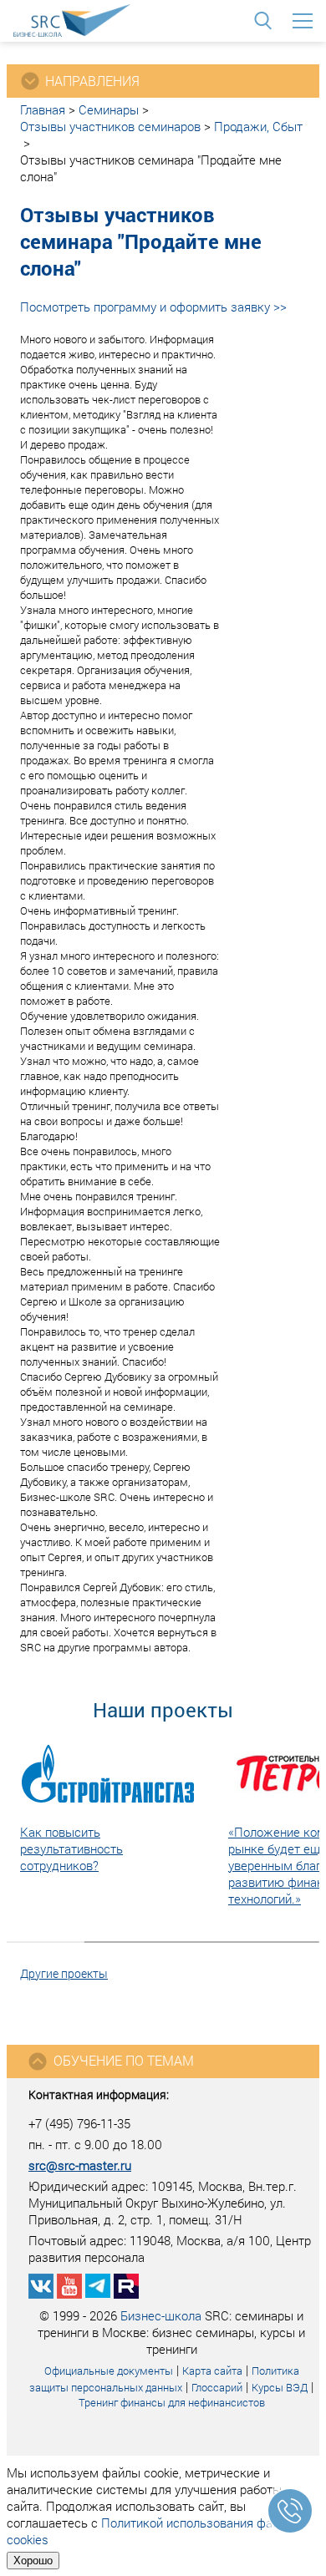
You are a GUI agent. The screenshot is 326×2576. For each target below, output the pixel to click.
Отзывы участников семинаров (110, 126)
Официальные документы (109, 2371)
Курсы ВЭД (280, 2387)
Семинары (109, 109)
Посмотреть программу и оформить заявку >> (153, 307)
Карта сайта (212, 2371)
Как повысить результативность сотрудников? (71, 1848)
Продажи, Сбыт (258, 126)
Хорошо (33, 2561)
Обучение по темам (124, 2060)
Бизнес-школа (161, 2315)
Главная (43, 109)
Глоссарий (217, 2387)
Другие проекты (64, 1973)
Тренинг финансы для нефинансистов (172, 2402)
